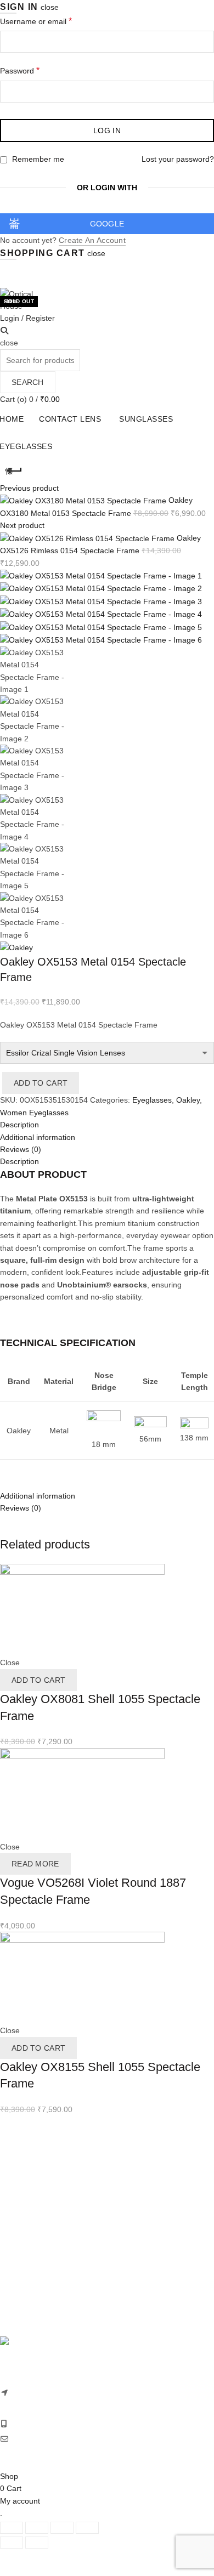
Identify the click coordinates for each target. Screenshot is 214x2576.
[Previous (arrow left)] (12, 2543)
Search (28, 382)
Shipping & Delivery (34, 2227)
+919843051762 (40, 2424)
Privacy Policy (24, 2252)
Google (107, 224)
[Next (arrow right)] (37, 2543)
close (50, 7)
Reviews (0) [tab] (21, 1149)
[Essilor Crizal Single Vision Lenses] (107, 1053)
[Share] (37, 2528)
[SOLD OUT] (82, 1794)
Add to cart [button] (38, 1680)
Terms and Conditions (38, 2264)
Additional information (38, 1496)
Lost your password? (178, 159)
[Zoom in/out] (87, 2528)
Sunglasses (146, 419)
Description (19, 1161)
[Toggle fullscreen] (62, 2528)
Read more (35, 1864)
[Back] (14, 471)
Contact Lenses (27, 2150)
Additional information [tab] (38, 1137)
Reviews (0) (21, 1508)
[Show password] (203, 92)
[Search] (4, 331)
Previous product (29, 488)
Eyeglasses (152, 1100)
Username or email (52, 21)
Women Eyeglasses (34, 1113)
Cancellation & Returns (40, 2239)
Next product (22, 525)
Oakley (188, 1100)
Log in (107, 130)
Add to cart (41, 1083)
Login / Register (27, 318)
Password (35, 70)
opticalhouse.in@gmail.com (60, 2439)
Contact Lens (70, 419)
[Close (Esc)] (12, 2528)
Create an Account (92, 240)
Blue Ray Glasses (31, 2187)
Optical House (52, 2453)
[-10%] (82, 1977)
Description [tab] (19, 1125)
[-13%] (82, 1610)
